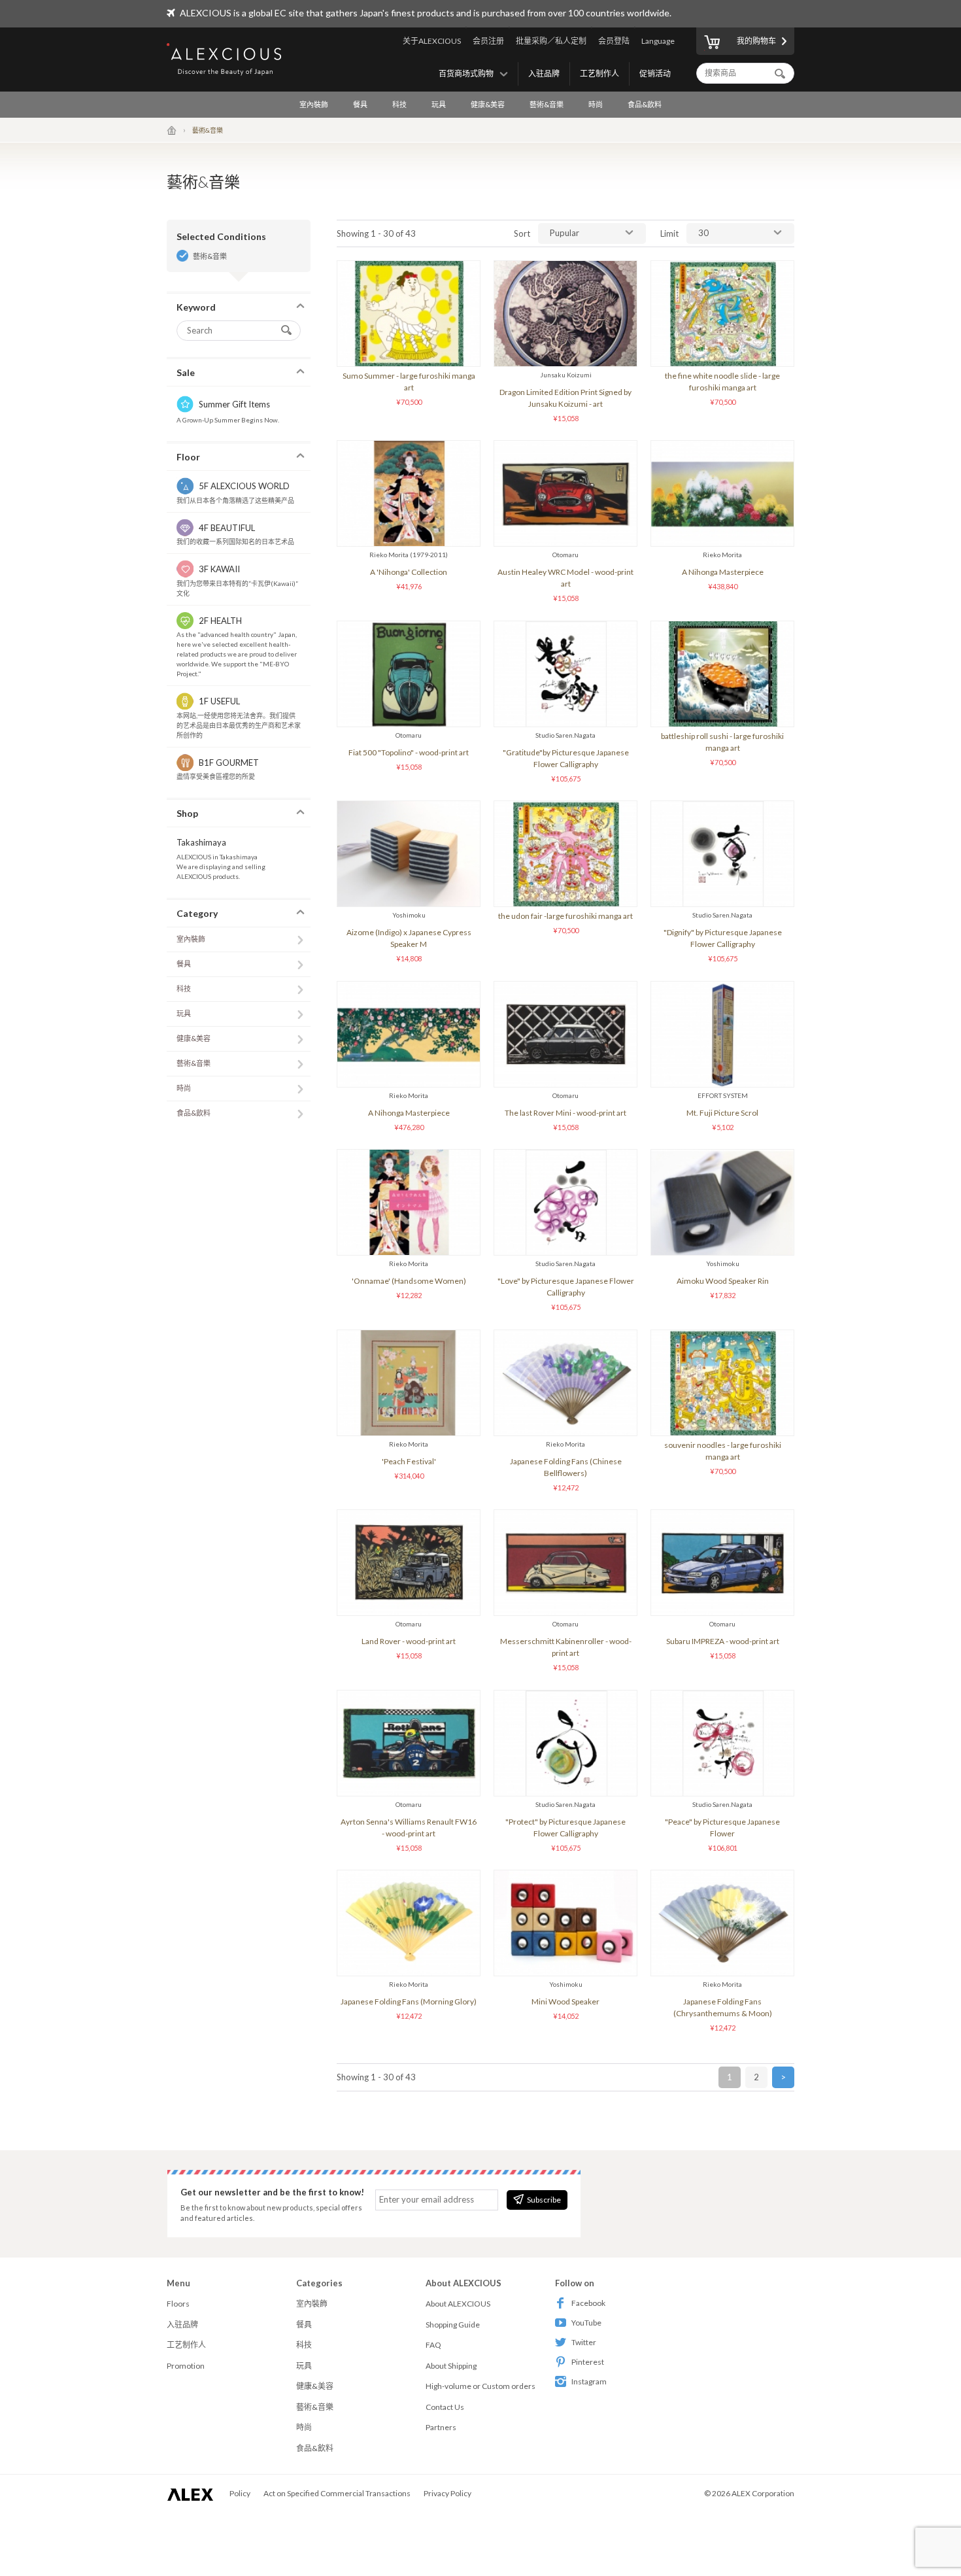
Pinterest (588, 2362)
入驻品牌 (544, 74)
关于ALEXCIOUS (432, 41)
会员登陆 (614, 41)
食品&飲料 (645, 104)
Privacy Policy (447, 2493)
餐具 (360, 104)
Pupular (565, 233)
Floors (178, 2304)
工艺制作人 (599, 74)
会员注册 (488, 41)
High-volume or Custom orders (480, 2386)
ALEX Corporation (763, 2493)
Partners (441, 2427)
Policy (240, 2493)
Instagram (589, 2381)
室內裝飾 (314, 104)
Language (658, 41)
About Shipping (451, 2366)
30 (703, 233)
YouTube (586, 2323)
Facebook (588, 2303)
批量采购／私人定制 (551, 41)
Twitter (584, 2342)
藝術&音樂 (547, 104)
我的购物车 (756, 41)
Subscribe (544, 2200)
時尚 (596, 104)
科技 (399, 104)
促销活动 (655, 74)
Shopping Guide (453, 2325)
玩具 (439, 104)
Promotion (186, 2366)
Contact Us (445, 2407)
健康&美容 (488, 104)
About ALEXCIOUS (458, 2304)
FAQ (433, 2345)
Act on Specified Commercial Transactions (337, 2493)
